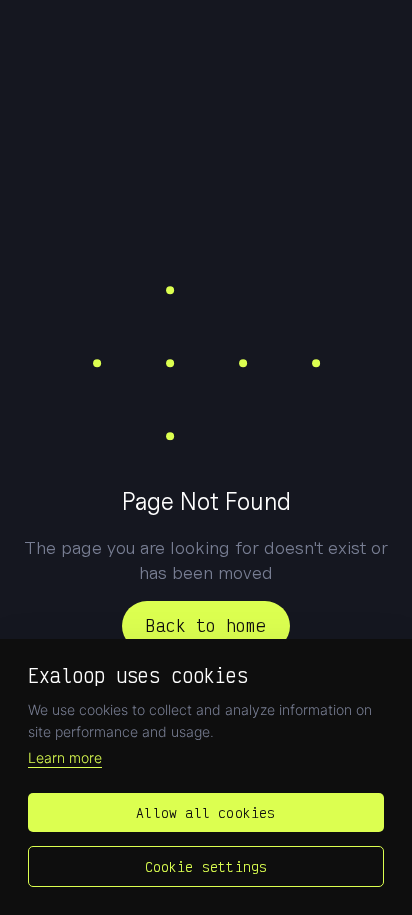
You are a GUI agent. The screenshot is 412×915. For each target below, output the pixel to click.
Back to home (206, 625)
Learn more (65, 757)
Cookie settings (206, 866)
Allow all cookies (205, 812)
